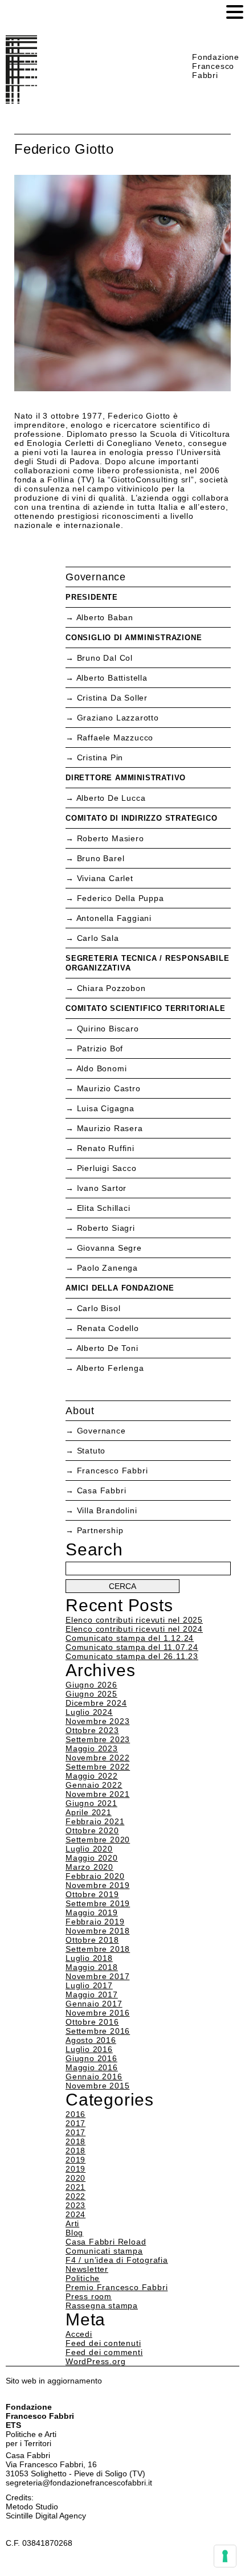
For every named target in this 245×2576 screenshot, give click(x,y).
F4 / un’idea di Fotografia (117, 2260)
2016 (75, 2114)
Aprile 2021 (89, 1812)
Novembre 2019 (97, 1885)
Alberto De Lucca (111, 798)
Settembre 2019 (98, 1903)
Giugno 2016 (91, 2058)
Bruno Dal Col (105, 658)
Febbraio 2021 (95, 1821)
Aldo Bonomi (102, 1068)
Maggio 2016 (92, 2067)
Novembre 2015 (97, 2086)
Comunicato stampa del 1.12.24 (130, 1638)
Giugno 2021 (91, 1803)
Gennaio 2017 (94, 2004)
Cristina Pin (100, 757)
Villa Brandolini (107, 1510)
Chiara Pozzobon (111, 988)
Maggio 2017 (92, 1995)
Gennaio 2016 (94, 2077)
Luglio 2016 (89, 2049)
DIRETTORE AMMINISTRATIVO (126, 778)
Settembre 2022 (98, 1767)
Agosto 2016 (91, 2040)
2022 (75, 2196)
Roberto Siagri (106, 1228)
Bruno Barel (101, 858)
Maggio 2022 (92, 1776)
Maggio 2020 (92, 1858)
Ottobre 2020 (92, 1830)
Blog (74, 2233)
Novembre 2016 (97, 2013)
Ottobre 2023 (92, 1730)
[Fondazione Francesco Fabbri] (21, 101)
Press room (89, 2296)
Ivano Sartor (102, 1188)
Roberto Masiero (111, 838)
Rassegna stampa (102, 2305)
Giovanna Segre (109, 1248)
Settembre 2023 (98, 1739)
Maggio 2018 (92, 1967)
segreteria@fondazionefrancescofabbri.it (79, 2483)
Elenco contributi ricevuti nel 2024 (134, 1629)
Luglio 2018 (89, 1958)
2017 (75, 2123)
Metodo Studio (32, 2507)
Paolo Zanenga (107, 1268)
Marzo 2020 (89, 1867)
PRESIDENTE (92, 597)
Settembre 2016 (98, 2031)
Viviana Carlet (105, 878)
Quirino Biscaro (108, 1029)
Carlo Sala (98, 938)
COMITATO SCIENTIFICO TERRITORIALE (145, 1008)
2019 (75, 2160)
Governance (101, 1431)
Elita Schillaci (104, 1208)
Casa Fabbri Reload (106, 2242)
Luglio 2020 (89, 1849)
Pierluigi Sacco (107, 1168)
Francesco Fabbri (113, 1471)
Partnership (100, 1530)
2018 (75, 2141)
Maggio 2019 (92, 1912)
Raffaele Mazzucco (115, 738)
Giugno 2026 (91, 1685)
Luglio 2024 (89, 1712)
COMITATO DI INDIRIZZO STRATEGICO (142, 818)
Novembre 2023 (97, 1721)
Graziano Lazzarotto (118, 718)
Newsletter (87, 2269)
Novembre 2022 (97, 1758)
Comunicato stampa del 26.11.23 (132, 1656)
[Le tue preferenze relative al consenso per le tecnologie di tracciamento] (225, 2556)
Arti (72, 2223)
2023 (75, 2205)
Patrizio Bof (100, 1049)
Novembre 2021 (97, 1794)
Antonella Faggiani (114, 918)
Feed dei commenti (104, 2352)
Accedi (79, 2334)
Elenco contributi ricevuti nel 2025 (134, 1620)
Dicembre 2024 (96, 1703)
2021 (75, 2187)
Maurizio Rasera (110, 1128)
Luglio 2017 (89, 1985)
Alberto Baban (105, 617)
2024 (75, 2214)
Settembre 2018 (98, 1949)
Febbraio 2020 (95, 1876)
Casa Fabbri (102, 1490)
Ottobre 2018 (92, 1940)
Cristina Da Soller (112, 698)
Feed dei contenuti (103, 2343)
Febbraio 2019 (95, 1922)
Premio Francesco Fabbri (117, 2287)
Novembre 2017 (97, 1976)
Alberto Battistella (112, 678)
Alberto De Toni (107, 1348)
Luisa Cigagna (106, 1108)
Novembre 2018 (97, 1931)
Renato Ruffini (106, 1148)
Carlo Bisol (99, 1308)
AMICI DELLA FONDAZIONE (120, 1288)
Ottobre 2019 (92, 1894)
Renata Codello (108, 1328)
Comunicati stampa (104, 2251)
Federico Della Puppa (121, 898)
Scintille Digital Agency (46, 2516)
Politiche (83, 2278)
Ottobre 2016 (92, 2022)
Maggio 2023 (92, 1748)
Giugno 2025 (91, 1694)
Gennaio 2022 (94, 1785)
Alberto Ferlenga (110, 1368)
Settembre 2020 (98, 1840)
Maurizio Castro (109, 1088)
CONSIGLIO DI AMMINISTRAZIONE (134, 638)
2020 (75, 2178)
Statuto (91, 1451)
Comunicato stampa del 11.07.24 (132, 1647)
